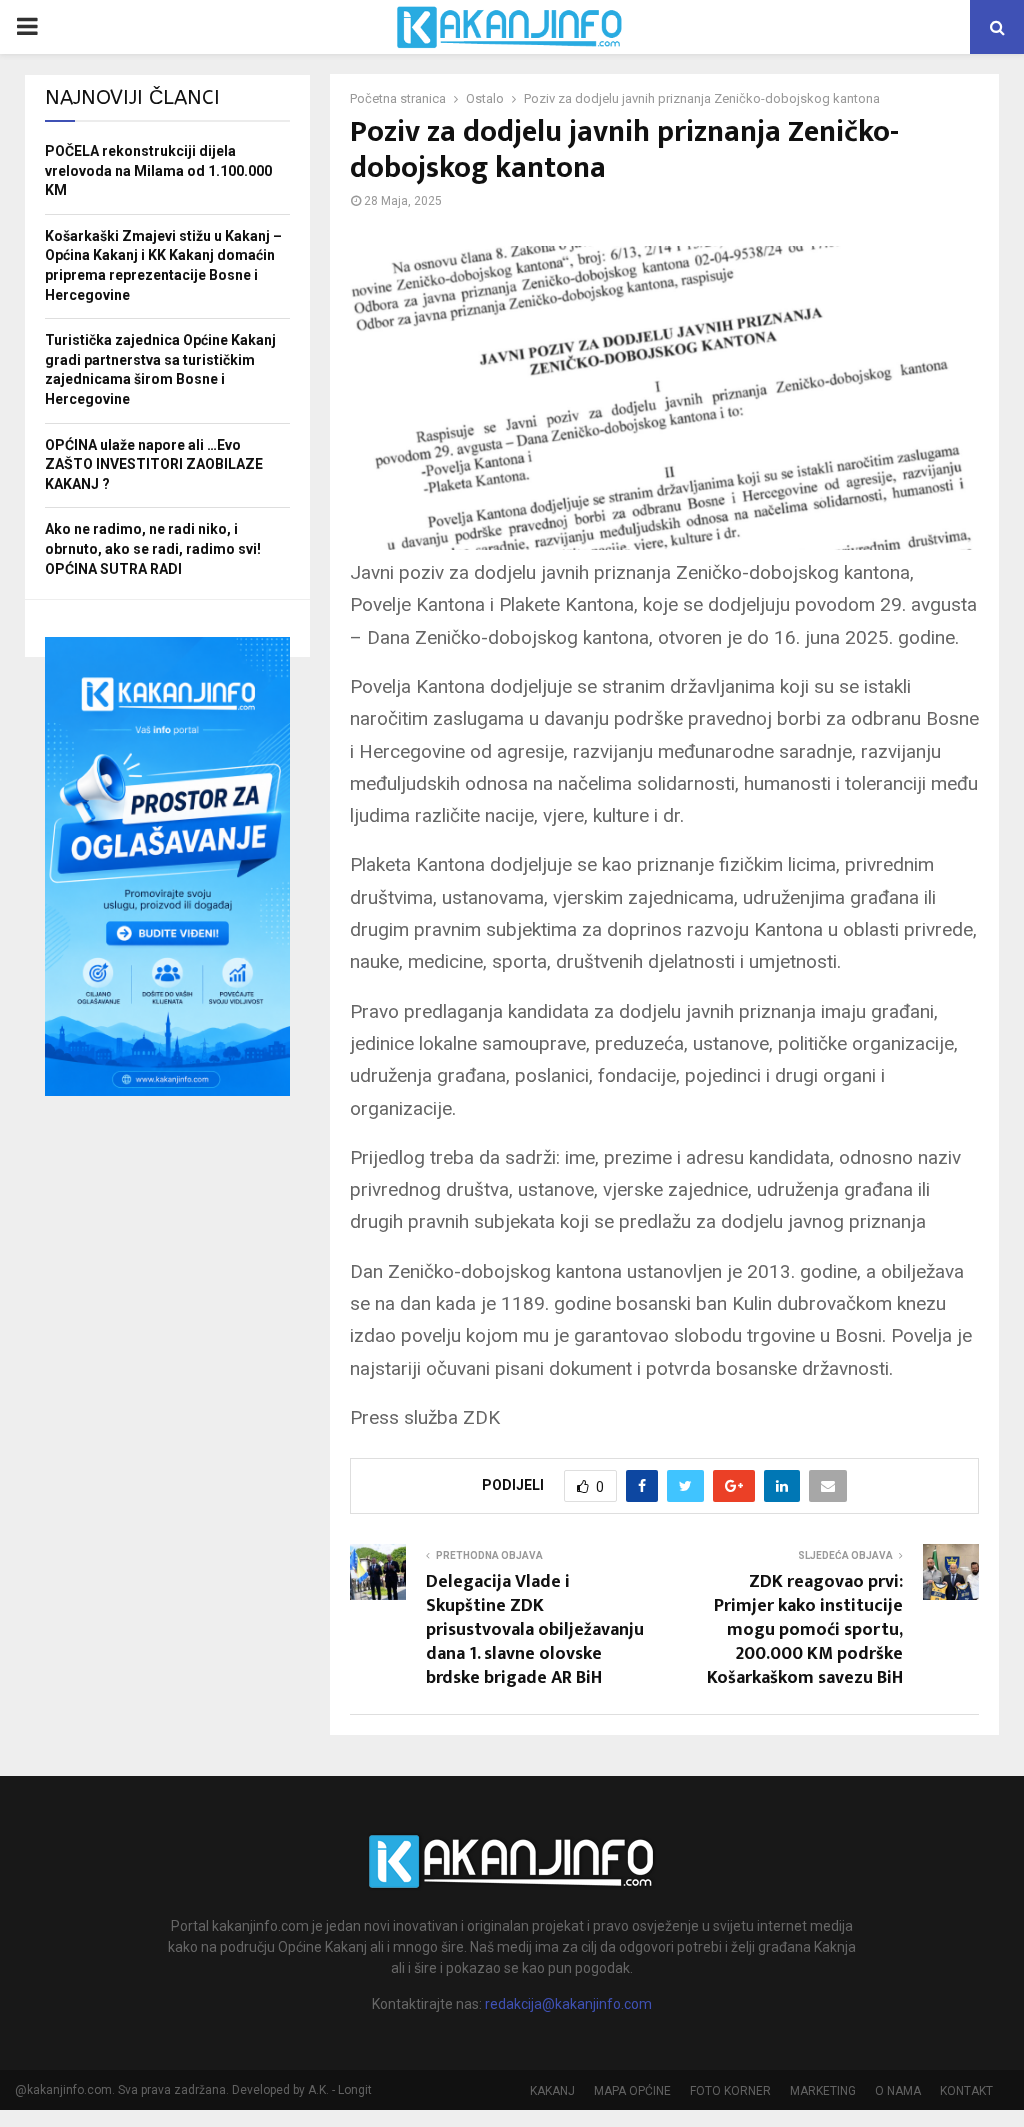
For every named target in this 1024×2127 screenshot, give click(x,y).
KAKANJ (552, 2091)
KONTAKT (966, 2091)
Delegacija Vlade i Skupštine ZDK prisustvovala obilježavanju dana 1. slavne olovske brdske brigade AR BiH (535, 1630)
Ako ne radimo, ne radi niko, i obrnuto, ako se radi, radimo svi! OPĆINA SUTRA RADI (153, 548)
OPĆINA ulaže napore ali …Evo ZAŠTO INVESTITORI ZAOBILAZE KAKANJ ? (154, 464)
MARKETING (823, 2091)
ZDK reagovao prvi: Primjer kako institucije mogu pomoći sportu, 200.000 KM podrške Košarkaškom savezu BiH (805, 1630)
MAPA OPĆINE (632, 2091)
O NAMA (898, 2091)
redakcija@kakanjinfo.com (568, 2004)
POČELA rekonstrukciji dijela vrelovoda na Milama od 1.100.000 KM (158, 170)
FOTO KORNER (730, 2091)
